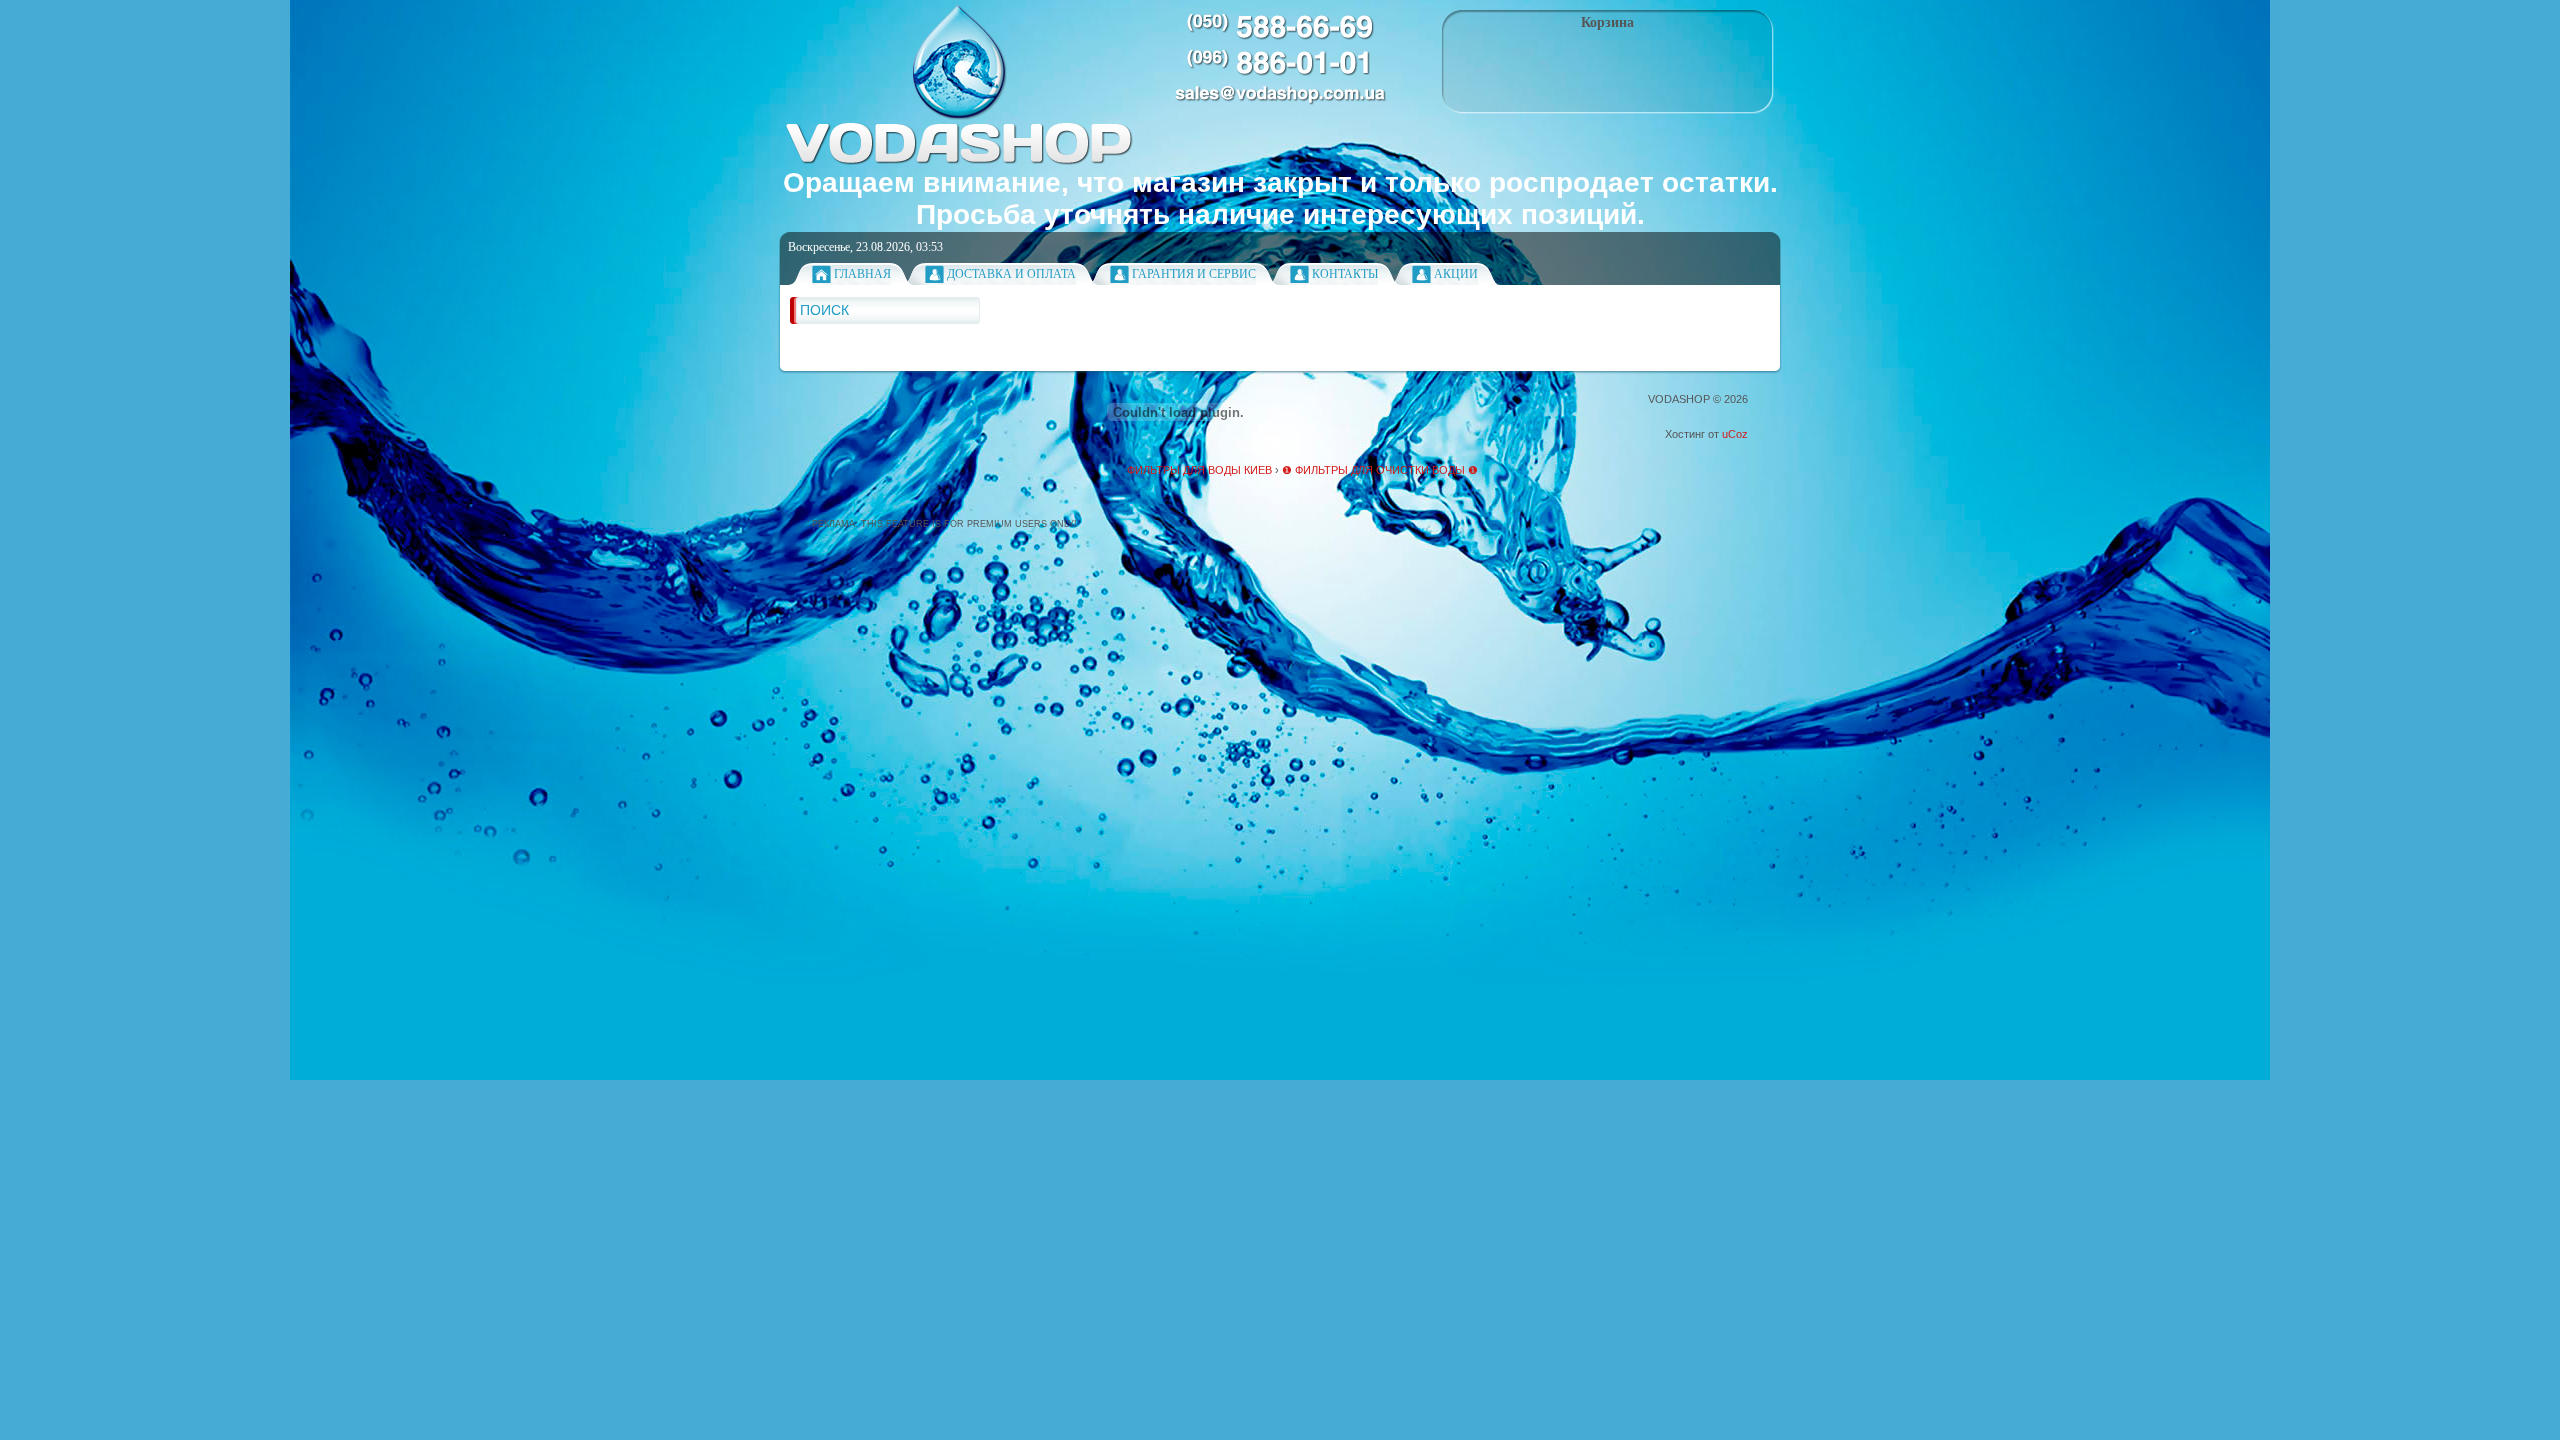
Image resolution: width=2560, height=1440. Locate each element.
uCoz (1735, 434)
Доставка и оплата (1011, 274)
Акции (1456, 274)
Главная (862, 274)
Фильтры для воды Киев (1199, 470)
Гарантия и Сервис (1194, 274)
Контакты (1345, 274)
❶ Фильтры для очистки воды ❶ (1380, 470)
